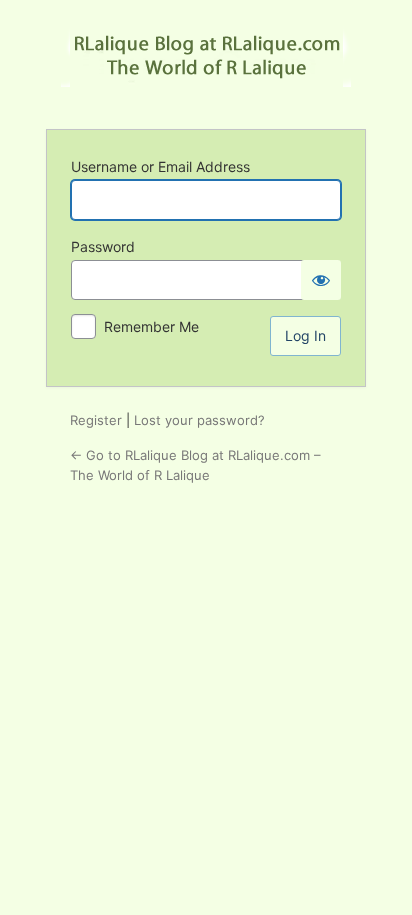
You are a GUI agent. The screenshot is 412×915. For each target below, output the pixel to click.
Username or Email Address (160, 166)
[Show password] (321, 280)
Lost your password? (199, 420)
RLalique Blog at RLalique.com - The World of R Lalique (206, 63)
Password (103, 246)
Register (96, 420)
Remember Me (151, 326)
